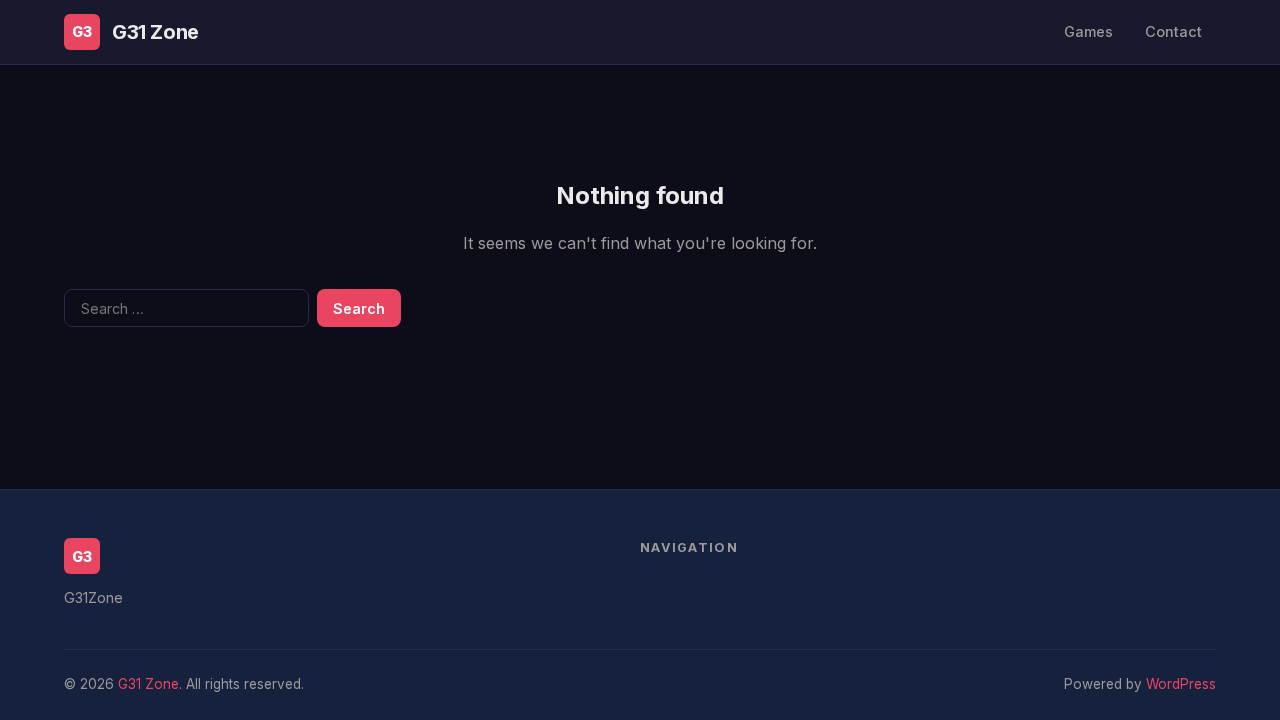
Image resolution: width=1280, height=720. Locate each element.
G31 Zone (155, 32)
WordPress (1181, 684)
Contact (1173, 31)
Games (1088, 31)
